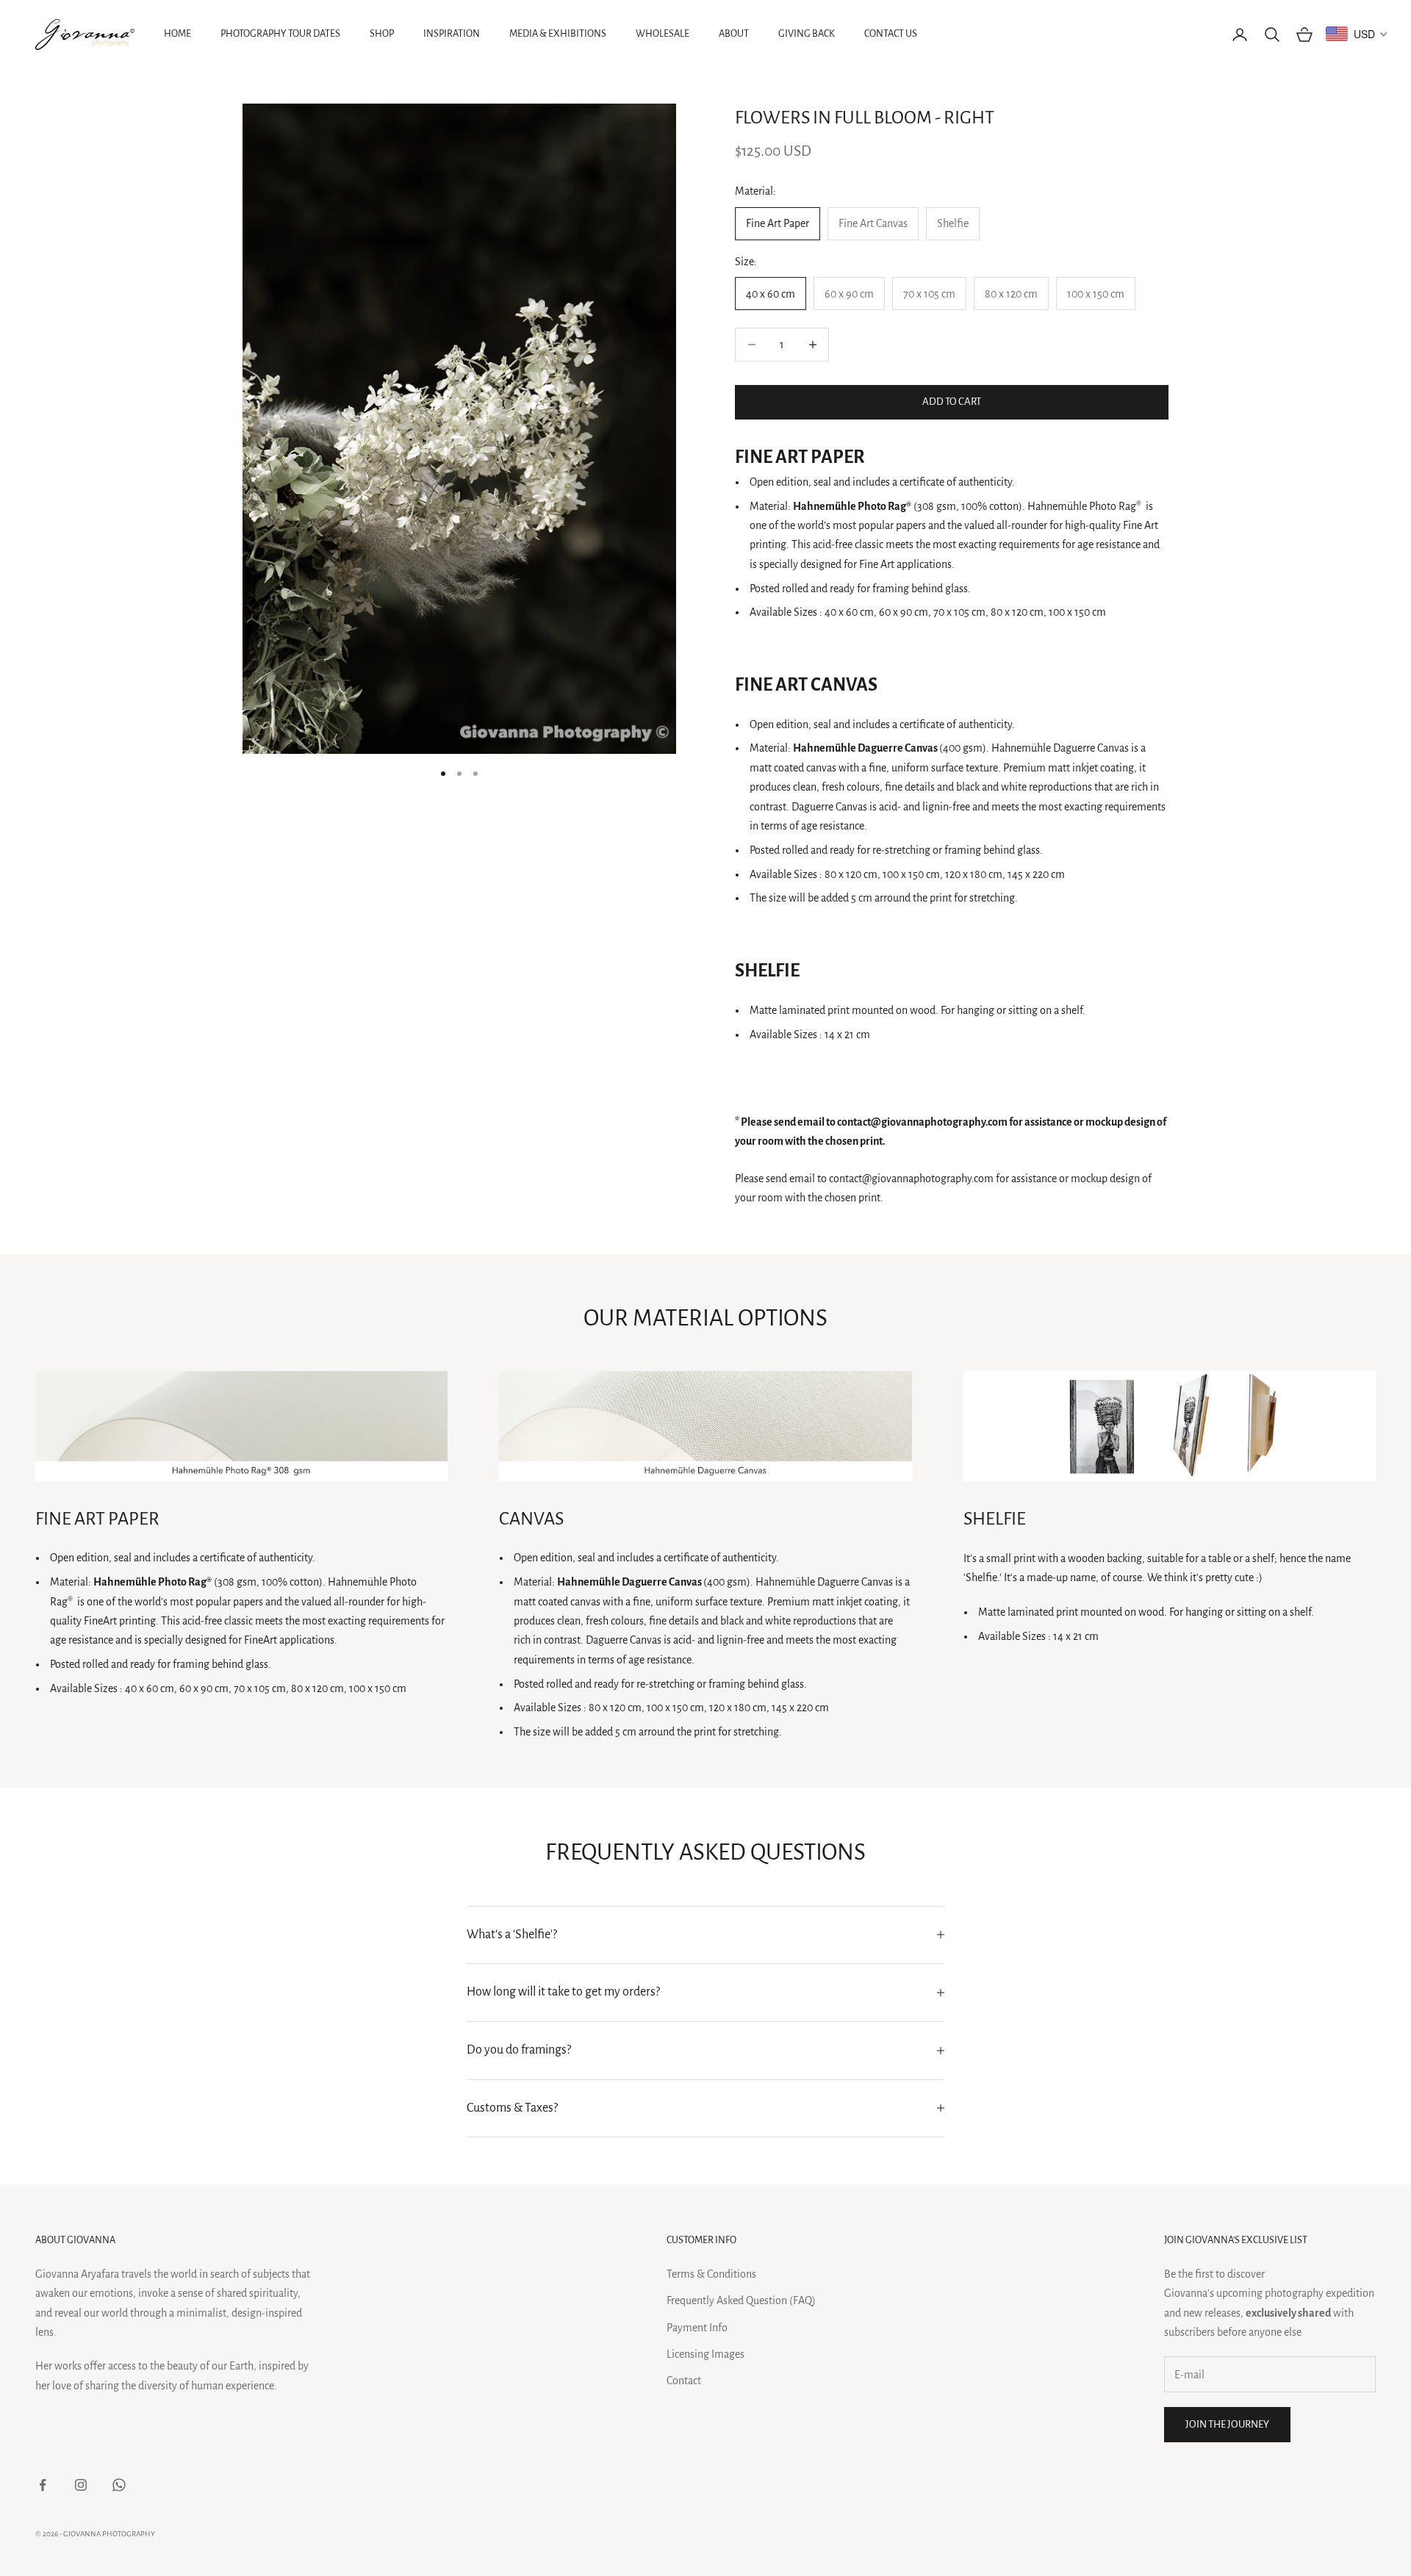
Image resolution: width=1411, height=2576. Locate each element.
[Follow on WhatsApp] (119, 2485)
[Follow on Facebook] (43, 2485)
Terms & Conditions (711, 2274)
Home (177, 33)
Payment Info (697, 2328)
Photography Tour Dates (280, 33)
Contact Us (891, 33)
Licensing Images (705, 2354)
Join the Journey (1227, 2424)
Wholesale (663, 33)
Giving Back (807, 33)
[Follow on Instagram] (81, 2485)
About (734, 33)
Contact (684, 2381)
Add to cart (952, 402)
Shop (382, 33)
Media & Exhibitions (558, 33)
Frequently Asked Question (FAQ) (741, 2300)
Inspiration (452, 33)
